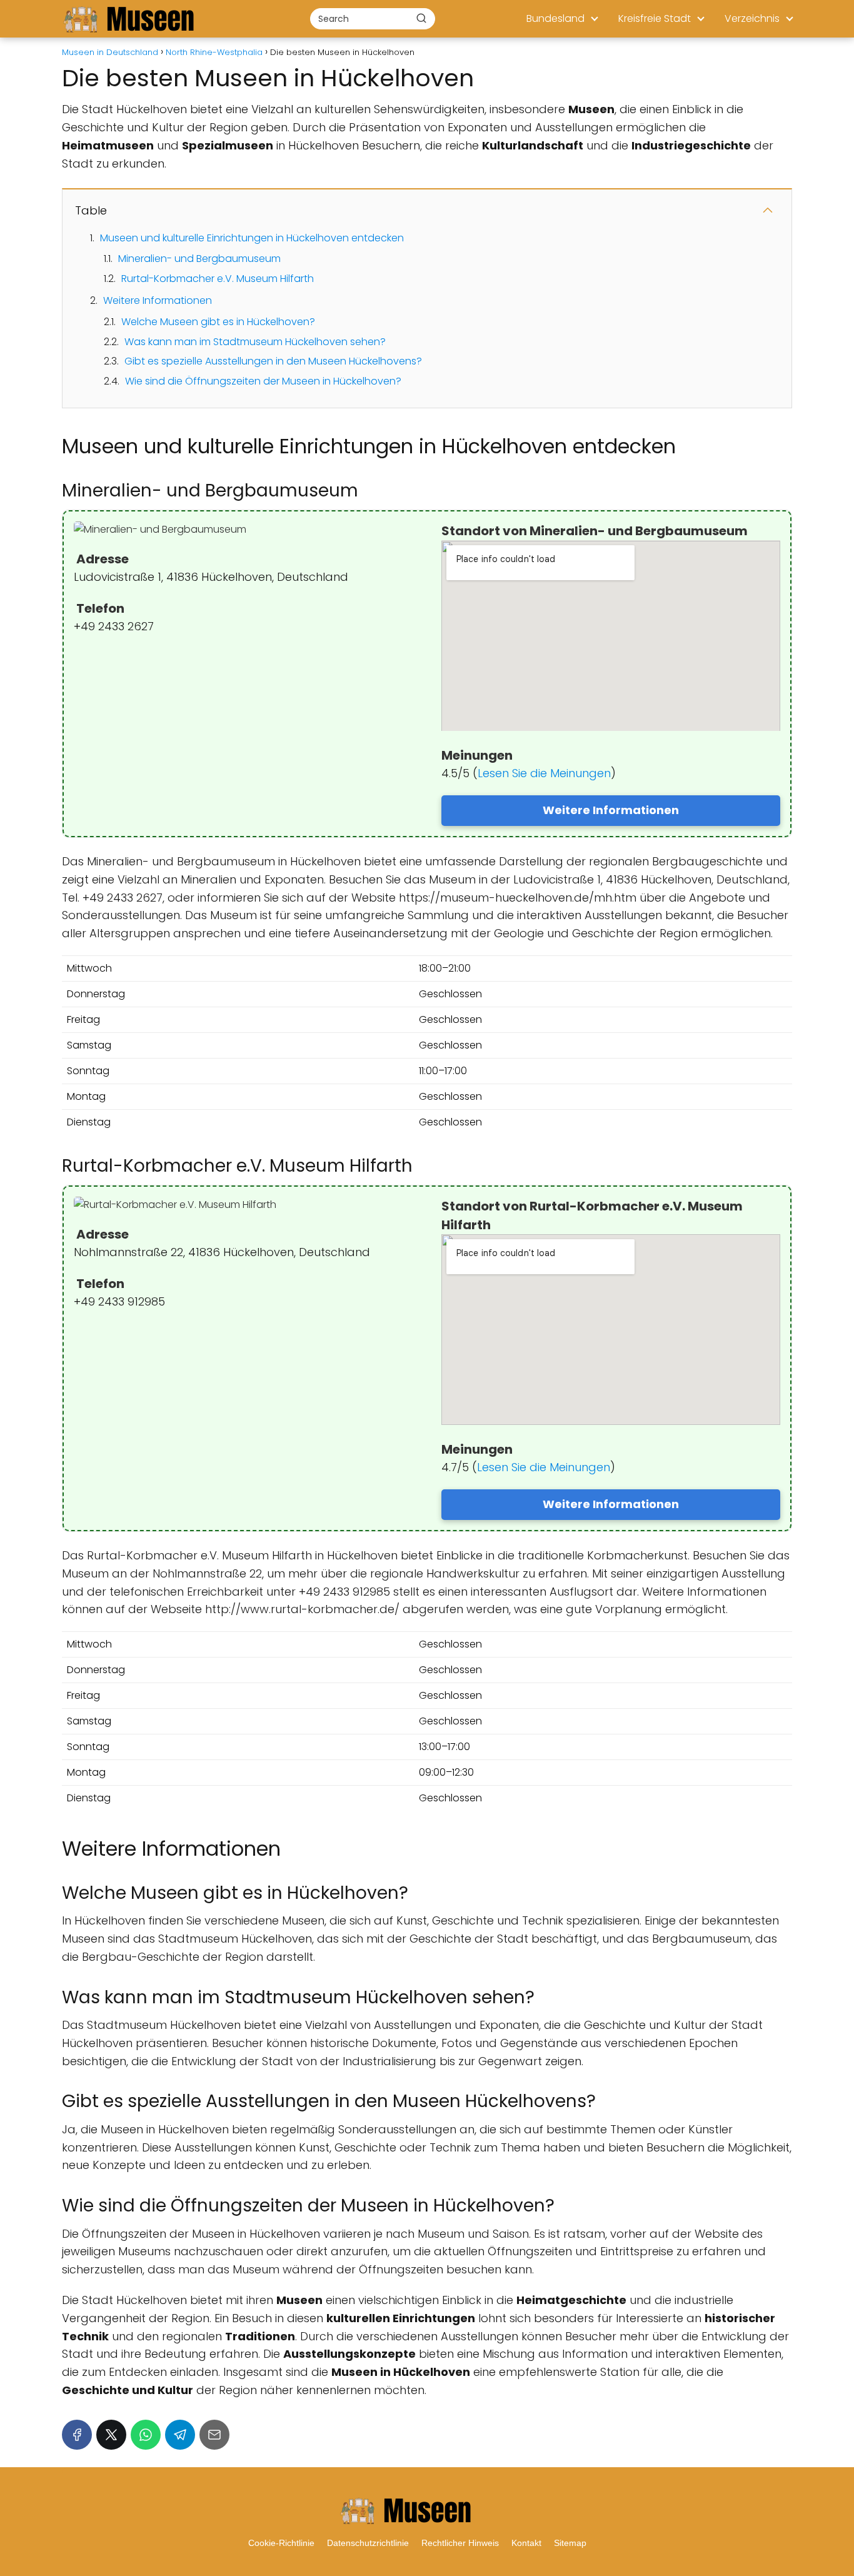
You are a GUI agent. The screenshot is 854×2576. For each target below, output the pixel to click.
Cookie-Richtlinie (281, 2543)
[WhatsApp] (146, 2435)
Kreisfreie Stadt (655, 18)
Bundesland (555, 18)
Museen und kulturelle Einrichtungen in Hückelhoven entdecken (252, 238)
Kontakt (526, 2543)
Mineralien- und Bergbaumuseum (199, 259)
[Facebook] (77, 2435)
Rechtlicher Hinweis (460, 2543)
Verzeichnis (752, 18)
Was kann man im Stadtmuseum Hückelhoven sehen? (255, 342)
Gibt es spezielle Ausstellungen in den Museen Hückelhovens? (273, 361)
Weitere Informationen (158, 300)
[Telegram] (180, 2435)
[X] (111, 2435)
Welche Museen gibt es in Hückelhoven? (218, 322)
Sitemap (570, 2543)
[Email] (214, 2435)
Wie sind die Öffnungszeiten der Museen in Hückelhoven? (263, 381)
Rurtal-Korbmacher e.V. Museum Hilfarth (218, 279)
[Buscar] (421, 18)
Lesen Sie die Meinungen (544, 773)
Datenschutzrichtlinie (368, 2543)
